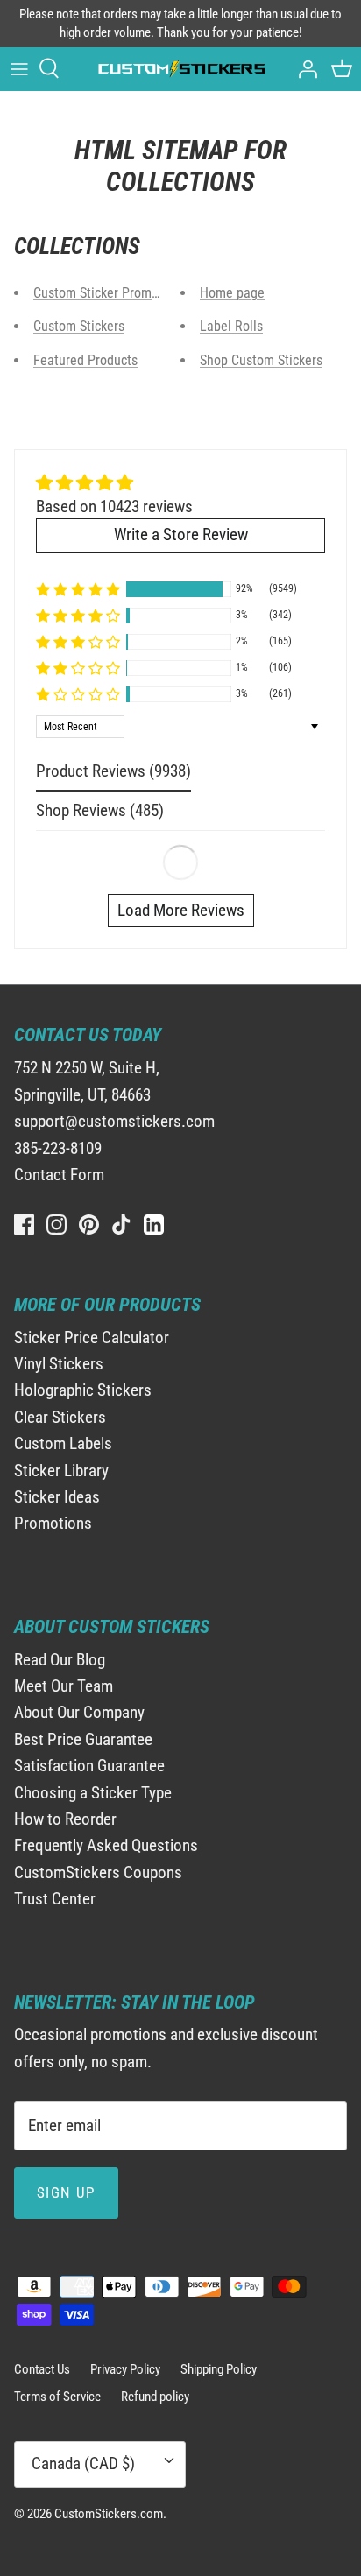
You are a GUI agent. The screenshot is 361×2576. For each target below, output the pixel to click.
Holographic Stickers (83, 1390)
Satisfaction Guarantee (89, 1766)
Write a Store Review (181, 535)
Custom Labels (63, 1443)
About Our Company (79, 1712)
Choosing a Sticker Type (93, 1793)
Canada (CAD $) (83, 2463)
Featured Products (85, 360)
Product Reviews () (113, 771)
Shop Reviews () (100, 810)
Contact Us (42, 2369)
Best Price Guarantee (83, 1739)
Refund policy (155, 2397)
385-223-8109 (58, 1148)
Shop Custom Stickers (261, 360)
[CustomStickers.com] (180, 69)
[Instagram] (57, 1225)
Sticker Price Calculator (92, 1337)
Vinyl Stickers (59, 1364)
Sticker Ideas (57, 1497)
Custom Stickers (79, 326)
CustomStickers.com (109, 2514)
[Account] (303, 68)
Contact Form (59, 1175)
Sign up (66, 2192)
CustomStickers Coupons (98, 1872)
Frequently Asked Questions (106, 1845)
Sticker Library (61, 1471)
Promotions (53, 1523)
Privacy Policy (125, 2369)
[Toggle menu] (19, 68)
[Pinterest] (89, 1225)
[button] (78, 589)
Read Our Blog (60, 1660)
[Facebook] (24, 1225)
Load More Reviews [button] (181, 910)
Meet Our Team (64, 1686)
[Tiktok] (121, 1225)
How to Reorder (65, 1819)
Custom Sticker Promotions (110, 293)
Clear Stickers (60, 1417)
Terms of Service (57, 2397)
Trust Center (55, 1899)
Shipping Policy (219, 2369)
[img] (114, 483)
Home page (232, 293)
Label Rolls (231, 326)
